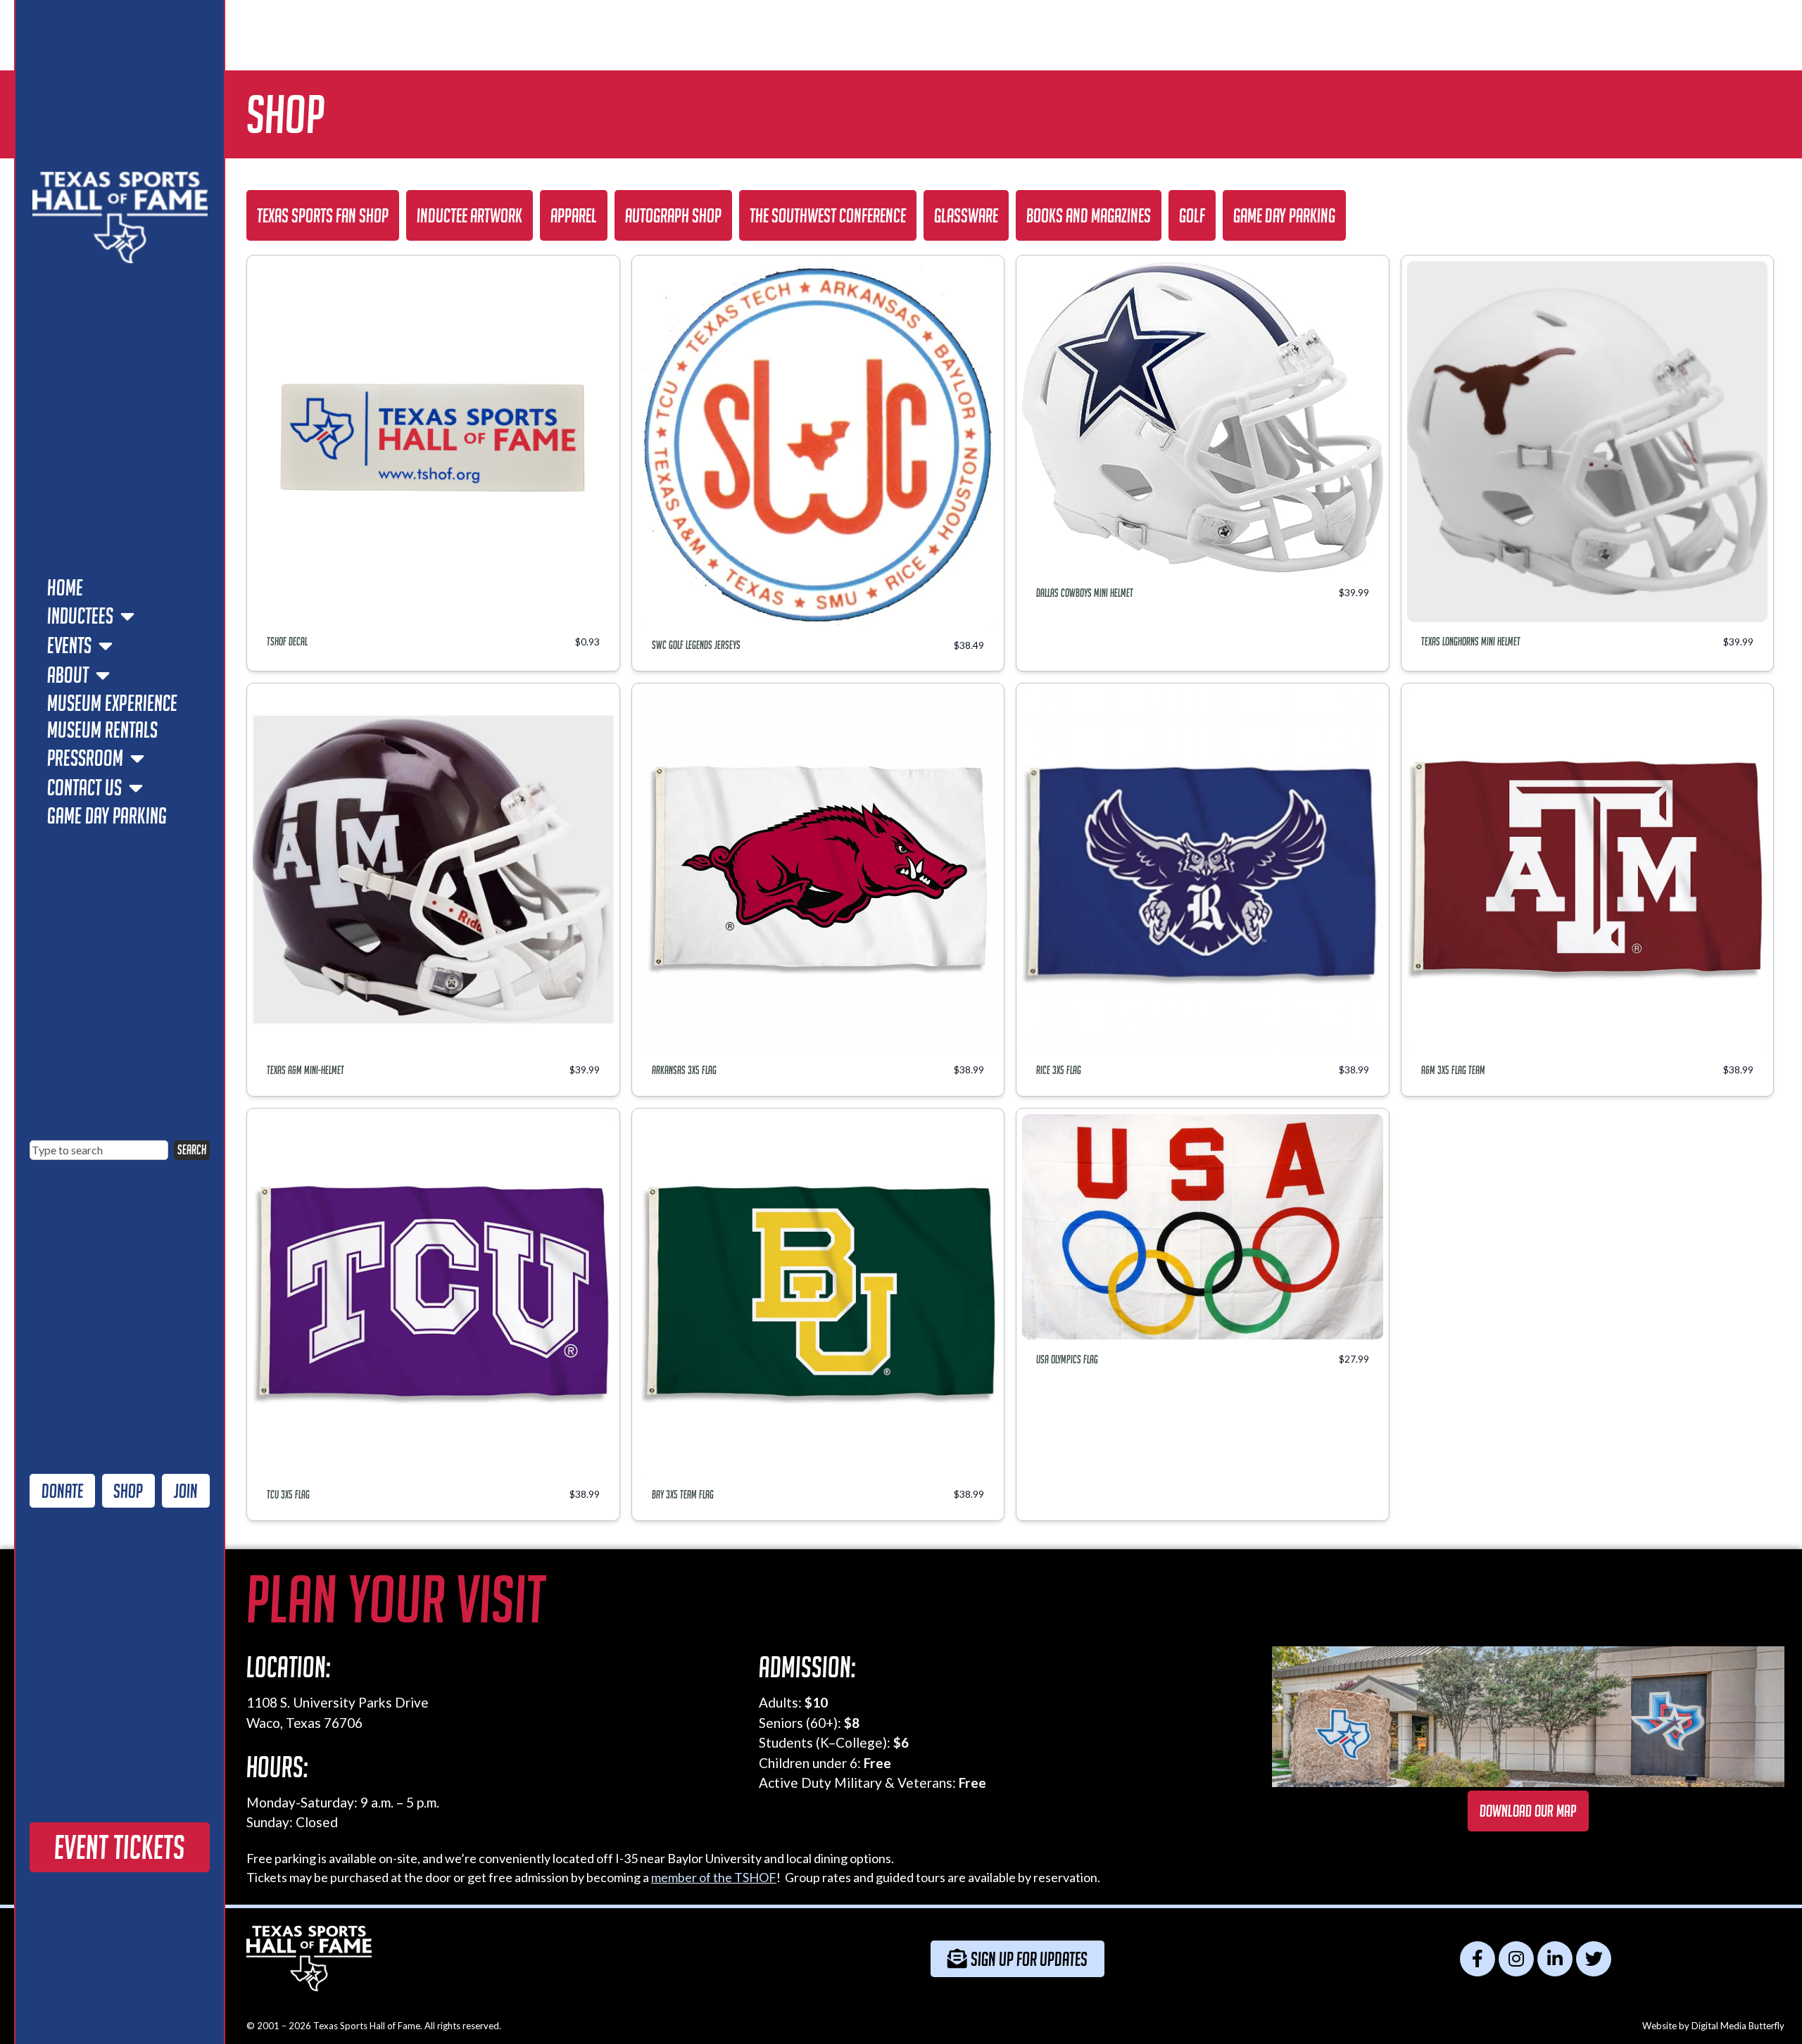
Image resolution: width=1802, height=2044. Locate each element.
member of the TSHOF (714, 1877)
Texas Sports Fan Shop (323, 215)
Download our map (1528, 1811)
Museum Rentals (102, 730)
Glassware (966, 215)
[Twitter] (1594, 1959)
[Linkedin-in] (1555, 1959)
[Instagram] (1516, 1959)
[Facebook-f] (1477, 1959)
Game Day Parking (107, 816)
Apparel (574, 215)
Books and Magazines (1089, 215)
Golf (1192, 215)
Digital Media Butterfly (1738, 2026)
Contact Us (84, 788)
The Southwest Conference (828, 215)
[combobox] (99, 1150)
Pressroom (85, 758)
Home (65, 588)
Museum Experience (112, 703)
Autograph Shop (673, 215)
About (68, 675)
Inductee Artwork (470, 215)
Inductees (80, 616)
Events (69, 645)
